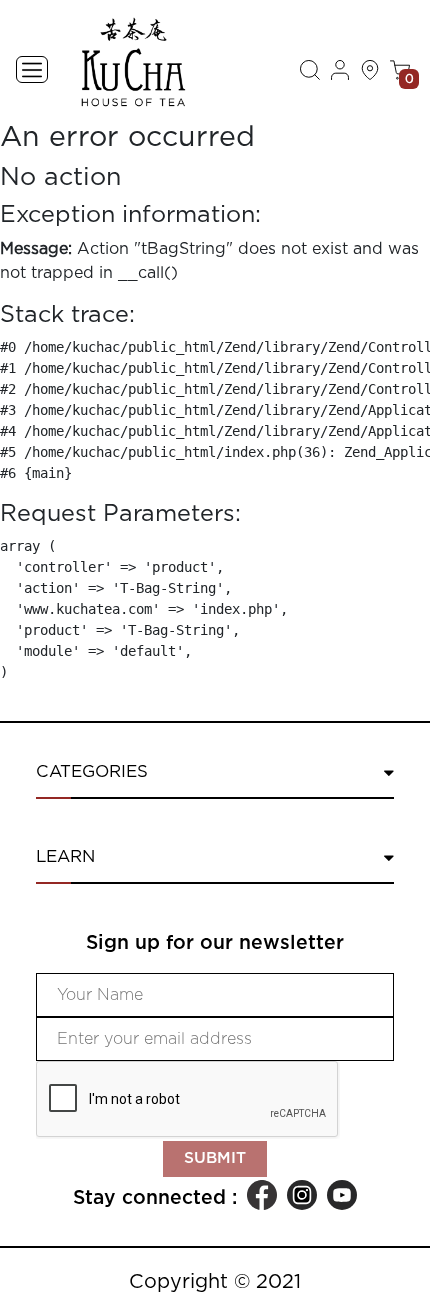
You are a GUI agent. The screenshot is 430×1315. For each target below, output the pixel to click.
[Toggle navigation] (32, 69)
